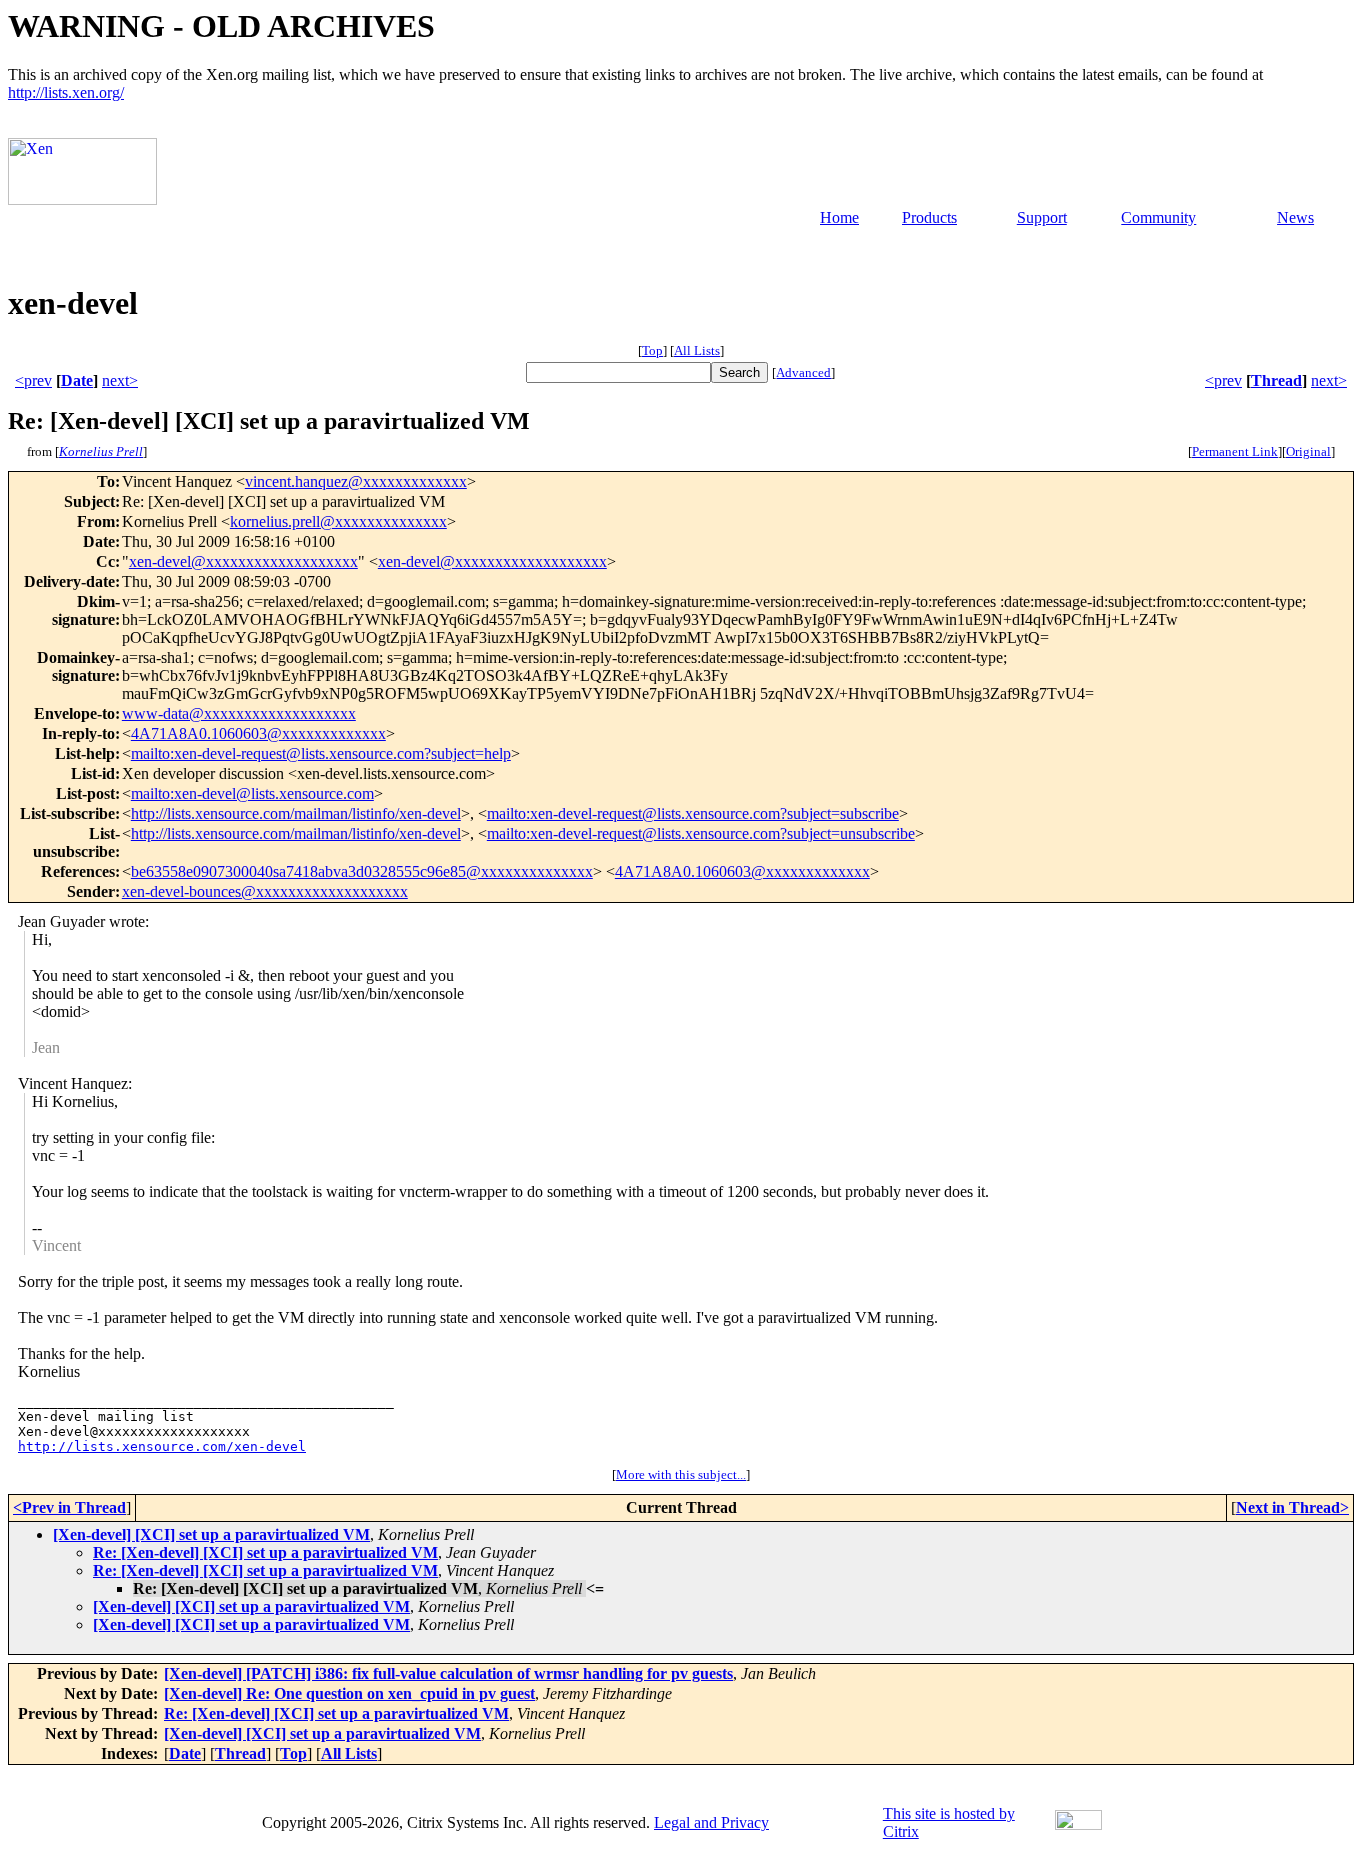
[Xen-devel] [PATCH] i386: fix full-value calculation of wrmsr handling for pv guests (448, 1673)
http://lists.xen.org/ (66, 92)
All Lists (697, 350)
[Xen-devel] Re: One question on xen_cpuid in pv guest (349, 1693)
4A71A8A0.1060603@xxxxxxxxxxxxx (258, 733)
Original (1308, 451)
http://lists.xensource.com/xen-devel (162, 1446)
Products (929, 217)
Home (839, 217)
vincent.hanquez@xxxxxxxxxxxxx (356, 481)
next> (120, 380)
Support (1042, 217)
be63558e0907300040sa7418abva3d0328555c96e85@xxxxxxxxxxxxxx (362, 871)
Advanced (803, 372)
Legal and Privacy (711, 1822)
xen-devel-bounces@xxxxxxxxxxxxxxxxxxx (265, 891)
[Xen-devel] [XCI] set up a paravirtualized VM (211, 1534)
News (1295, 217)
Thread (1276, 380)
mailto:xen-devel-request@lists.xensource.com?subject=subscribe (693, 813)
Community (1158, 217)
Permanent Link (1235, 451)
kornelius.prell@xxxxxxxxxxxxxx (338, 521)
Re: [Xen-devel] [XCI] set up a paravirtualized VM (265, 1552)
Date (77, 380)
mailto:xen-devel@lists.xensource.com (252, 793)
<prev (33, 380)
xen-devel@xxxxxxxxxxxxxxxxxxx (243, 561)
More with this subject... (681, 1474)
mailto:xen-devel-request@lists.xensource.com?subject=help (321, 753)
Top (652, 350)
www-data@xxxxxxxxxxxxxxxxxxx (239, 713)
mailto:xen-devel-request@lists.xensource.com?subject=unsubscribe (701, 833)
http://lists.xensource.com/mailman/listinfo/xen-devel (296, 813)
